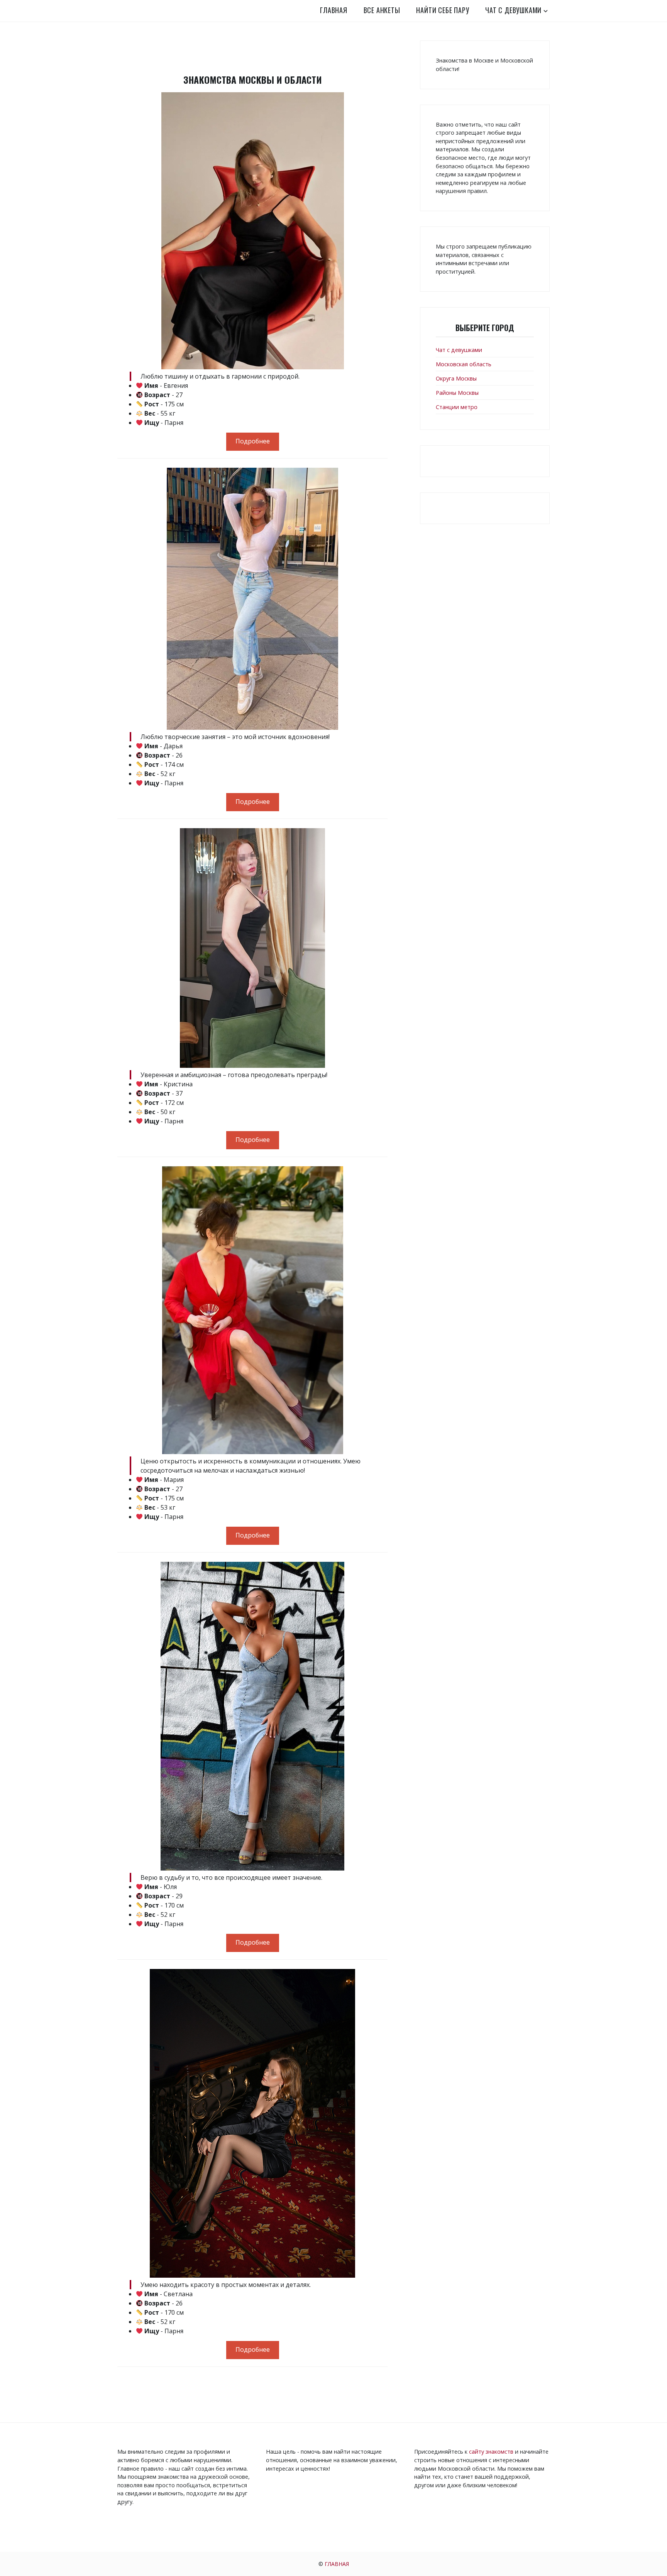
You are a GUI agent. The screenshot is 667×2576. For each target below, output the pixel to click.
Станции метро (457, 407)
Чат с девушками (513, 10)
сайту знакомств (491, 2452)
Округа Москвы (456, 378)
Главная (334, 10)
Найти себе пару (443, 10)
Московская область (464, 364)
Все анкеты (382, 10)
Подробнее (253, 441)
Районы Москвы (457, 393)
